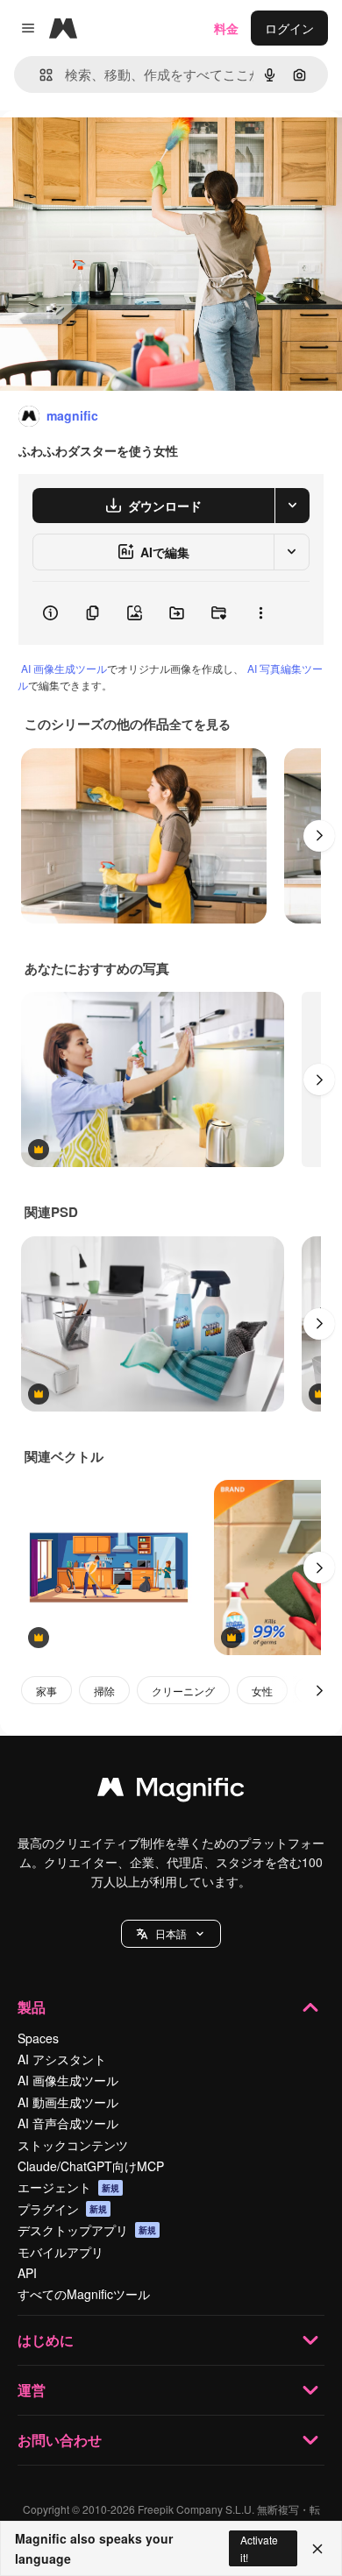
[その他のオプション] (260, 613)
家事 (46, 1691)
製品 (32, 2007)
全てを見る (200, 724)
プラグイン (62, 2209)
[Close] (317, 2549)
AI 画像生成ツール (64, 668)
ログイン (289, 28)
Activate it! (259, 2548)
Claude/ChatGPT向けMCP (91, 2166)
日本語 (171, 1933)
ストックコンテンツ (73, 2145)
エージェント (68, 2187)
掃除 (104, 1691)
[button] (171, 1934)
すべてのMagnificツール (84, 2294)
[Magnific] (171, 1791)
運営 (32, 2390)
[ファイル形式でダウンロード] (292, 506)
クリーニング (183, 1691)
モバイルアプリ (61, 2252)
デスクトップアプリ (87, 2230)
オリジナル (121, 150)
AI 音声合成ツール (68, 2123)
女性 (262, 1691)
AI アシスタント (62, 2059)
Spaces (38, 2038)
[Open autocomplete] (39, 75)
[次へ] (319, 836)
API (27, 2273)
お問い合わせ (60, 2440)
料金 (226, 28)
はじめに (46, 2340)
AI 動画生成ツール (68, 2102)
